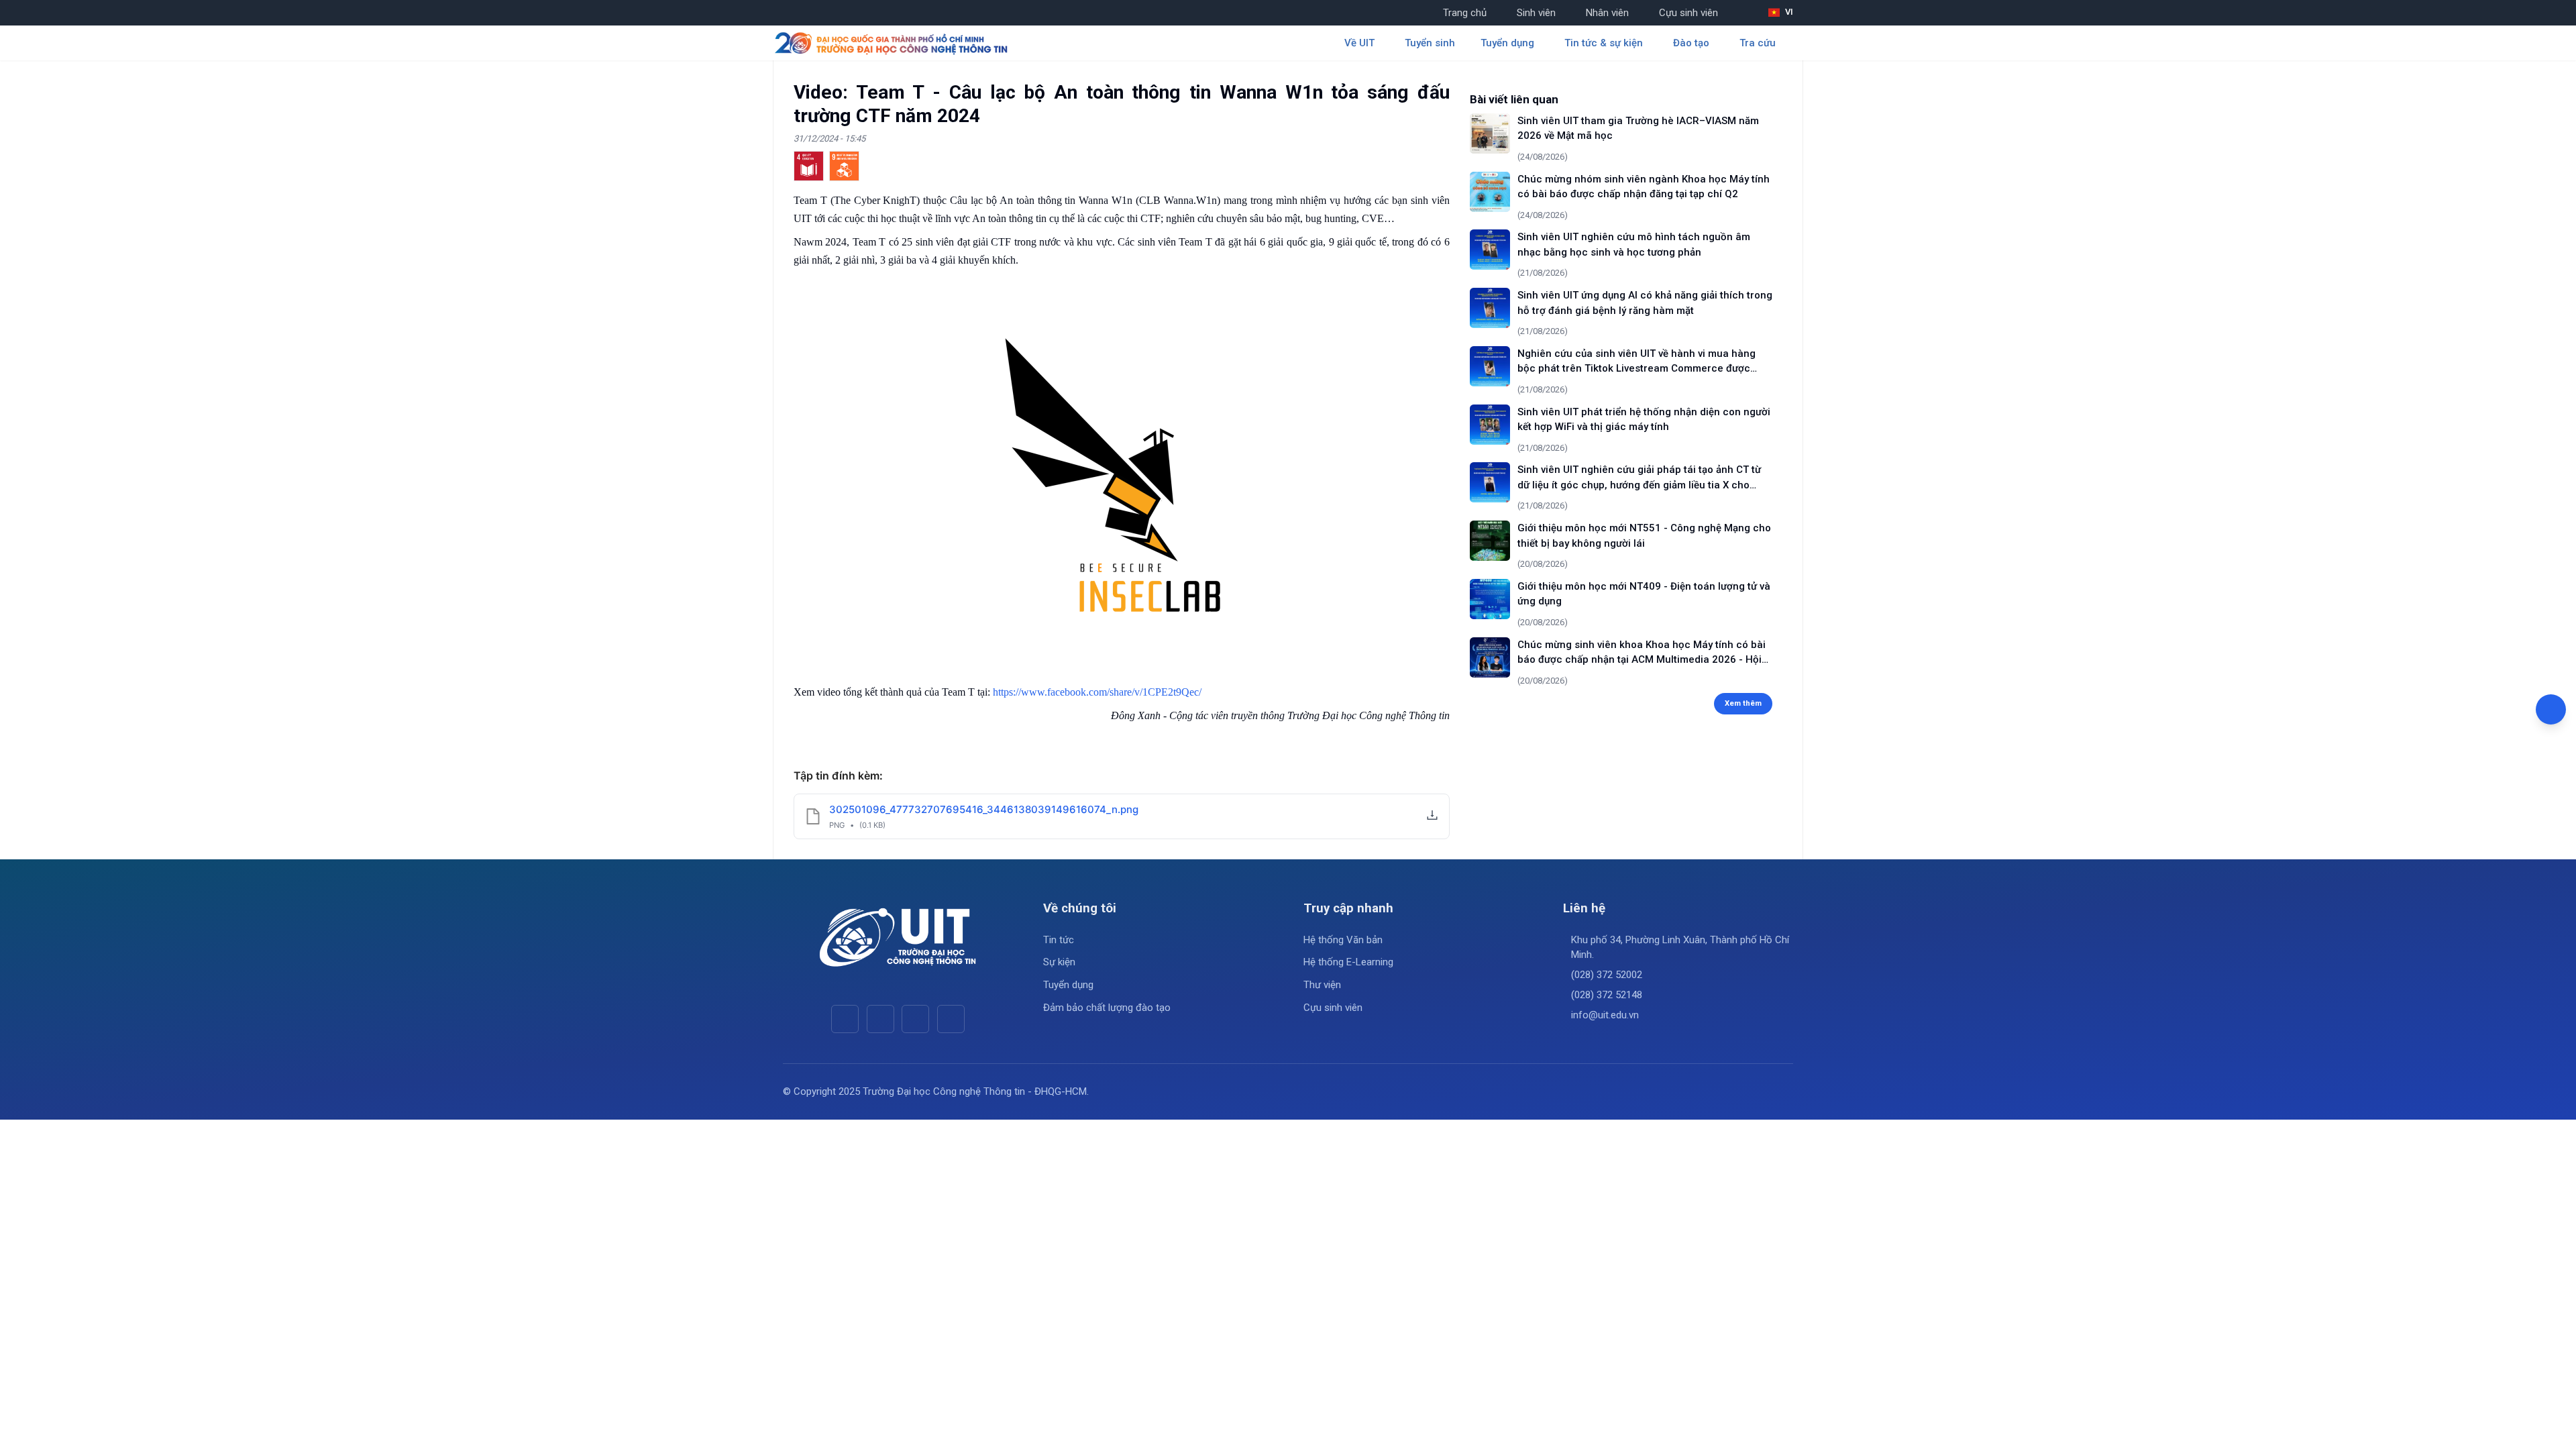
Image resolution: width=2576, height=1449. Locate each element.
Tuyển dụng (1068, 985)
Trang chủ (1465, 13)
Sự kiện (1059, 962)
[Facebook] (845, 1019)
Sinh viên (1536, 13)
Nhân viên (1607, 13)
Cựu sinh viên (1688, 13)
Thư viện (1322, 985)
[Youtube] (880, 1019)
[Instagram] (915, 1019)
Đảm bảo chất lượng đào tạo (1107, 1008)
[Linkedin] (951, 1019)
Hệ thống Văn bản (1343, 940)
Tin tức (1059, 940)
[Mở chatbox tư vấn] (2551, 709)
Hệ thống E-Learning (1348, 962)
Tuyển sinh (1430, 43)
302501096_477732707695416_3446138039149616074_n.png (984, 809)
